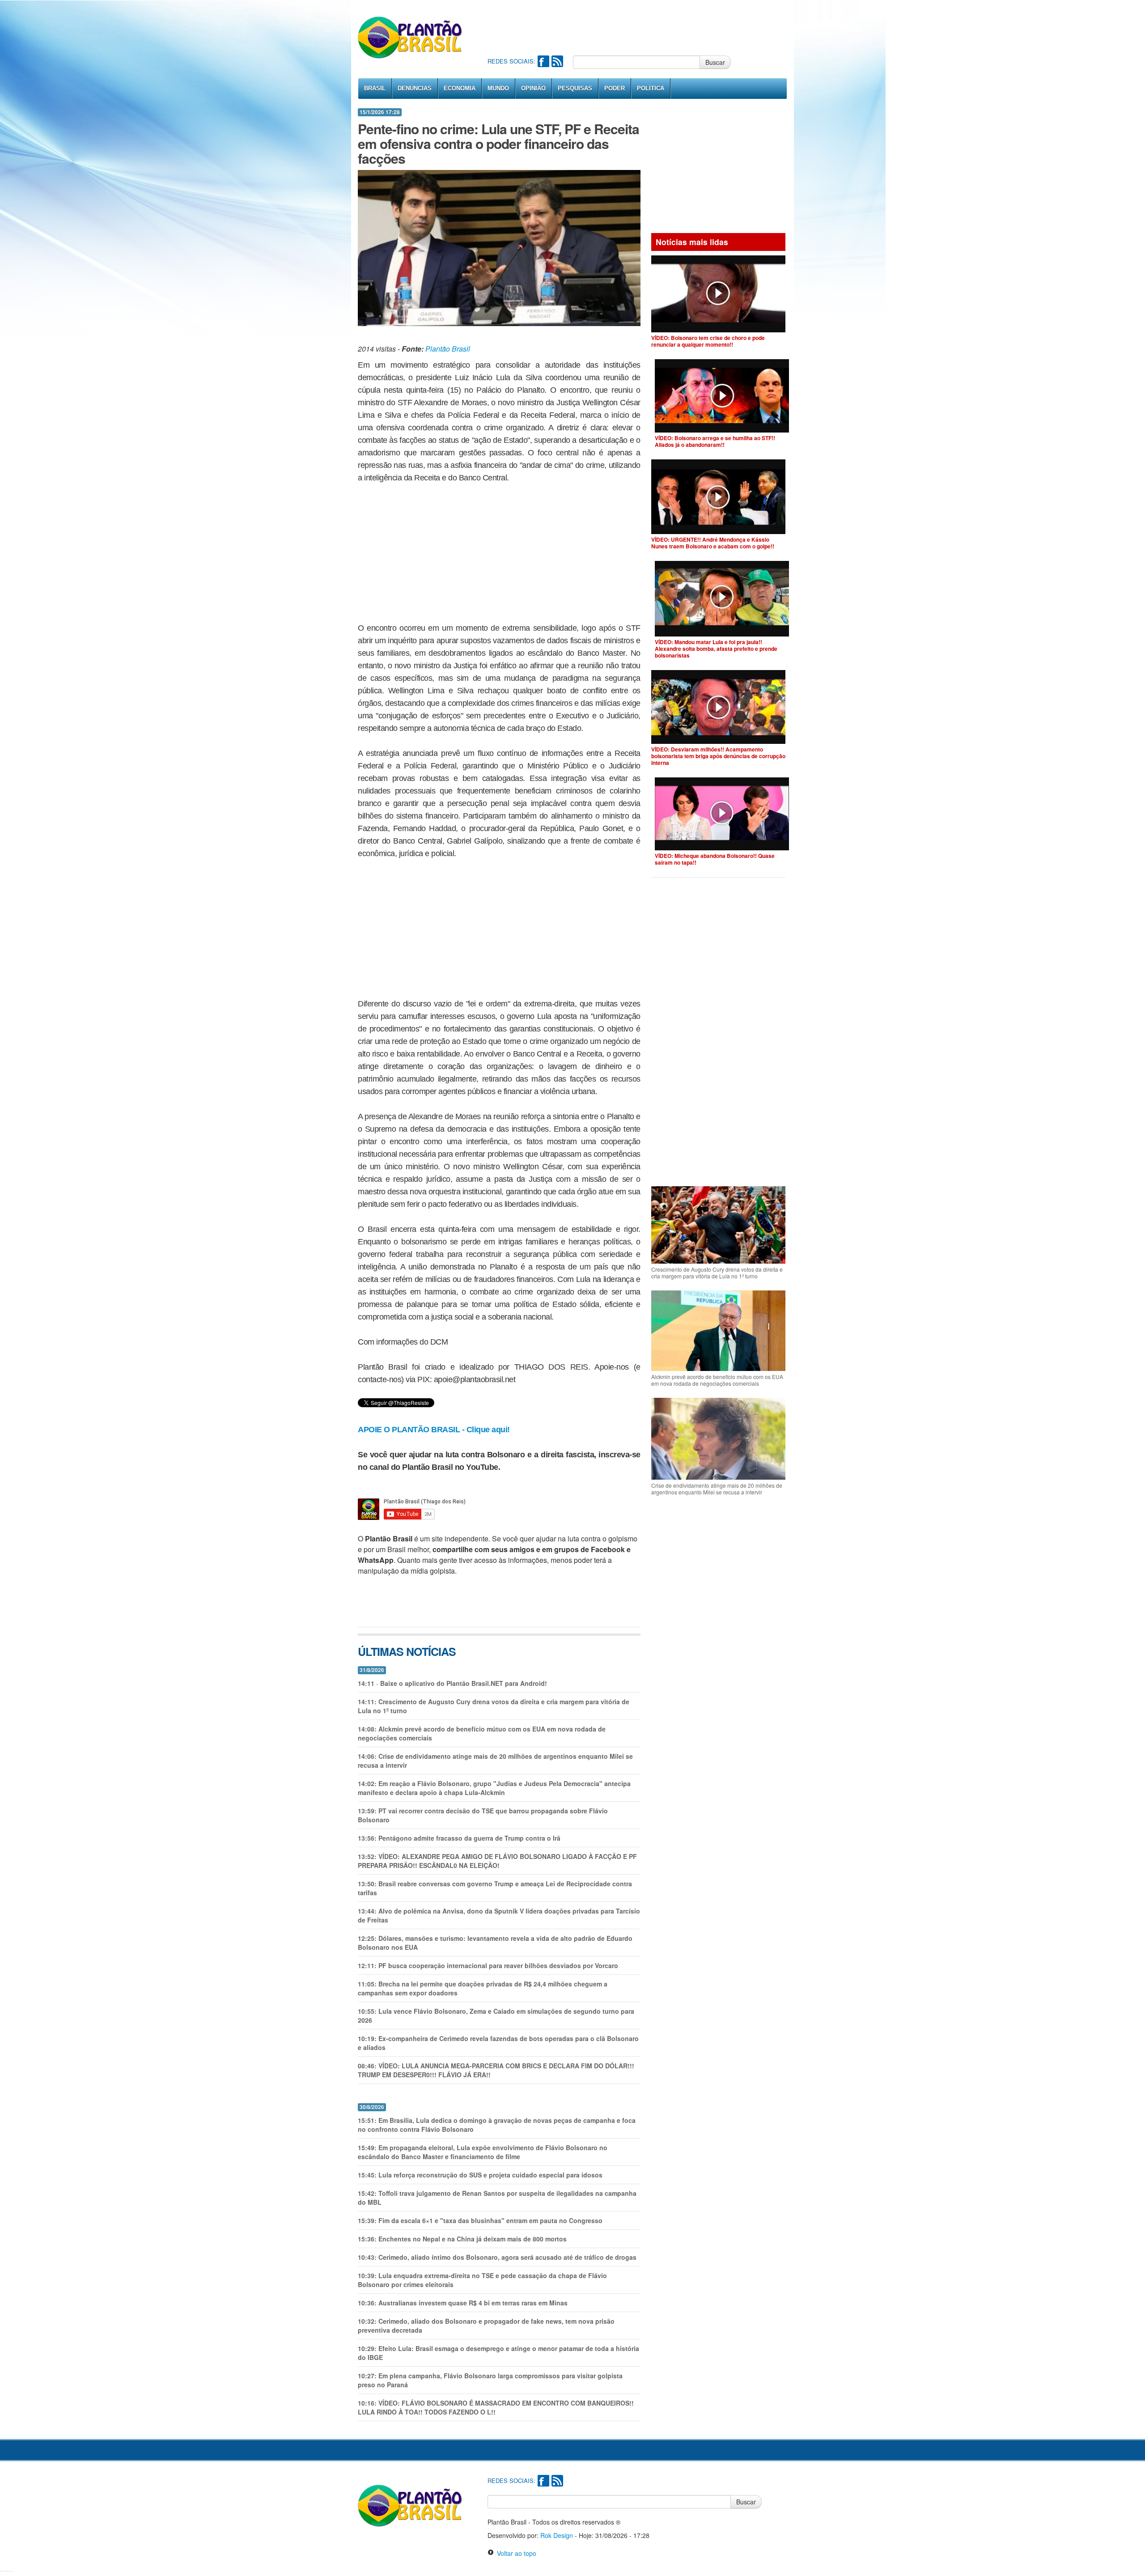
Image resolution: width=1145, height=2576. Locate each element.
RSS (557, 61)
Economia (460, 88)
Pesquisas (575, 88)
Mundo (498, 88)
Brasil (375, 88)
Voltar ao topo (515, 2553)
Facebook (543, 61)
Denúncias (415, 88)
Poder (615, 88)
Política (651, 88)
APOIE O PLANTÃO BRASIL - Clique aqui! (434, 1430)
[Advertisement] (650, 27)
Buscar (715, 62)
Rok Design (557, 2535)
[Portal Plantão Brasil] (410, 37)
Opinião (533, 88)
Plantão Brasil (448, 349)
